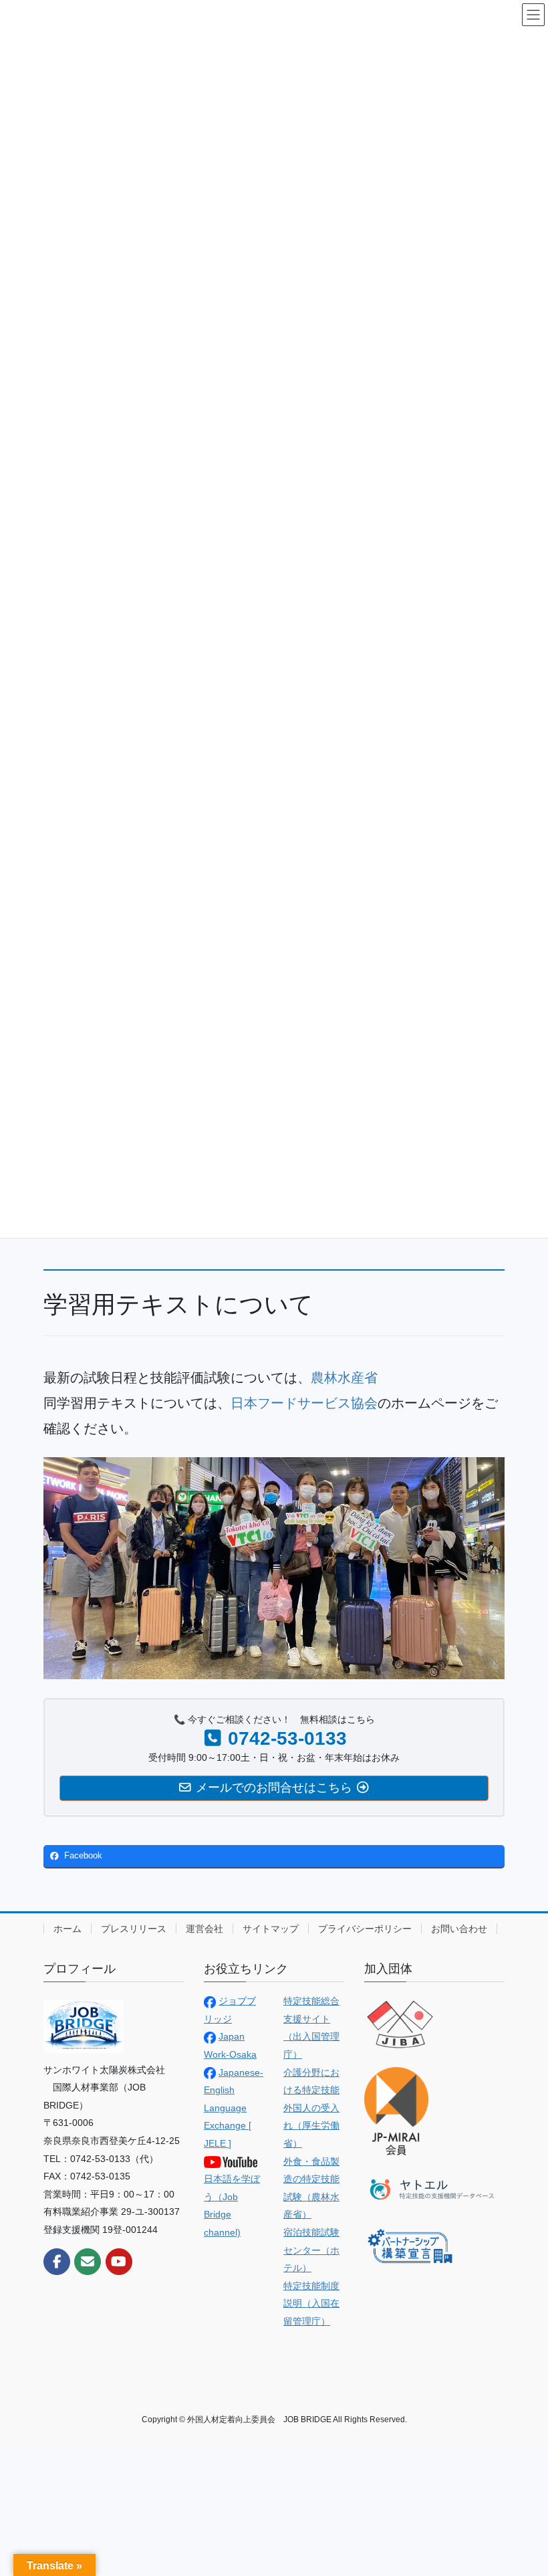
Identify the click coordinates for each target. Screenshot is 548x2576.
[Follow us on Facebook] (57, 2262)
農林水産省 (344, 1378)
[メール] (88, 2262)
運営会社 (204, 1929)
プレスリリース (134, 1929)
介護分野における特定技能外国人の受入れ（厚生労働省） (311, 2108)
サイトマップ (271, 1929)
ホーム (67, 1929)
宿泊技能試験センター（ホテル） (311, 2250)
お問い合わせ (459, 1929)
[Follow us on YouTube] (119, 2262)
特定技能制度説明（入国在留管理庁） (311, 2303)
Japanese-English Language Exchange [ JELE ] (234, 2108)
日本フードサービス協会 (304, 1403)
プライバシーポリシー (365, 1929)
